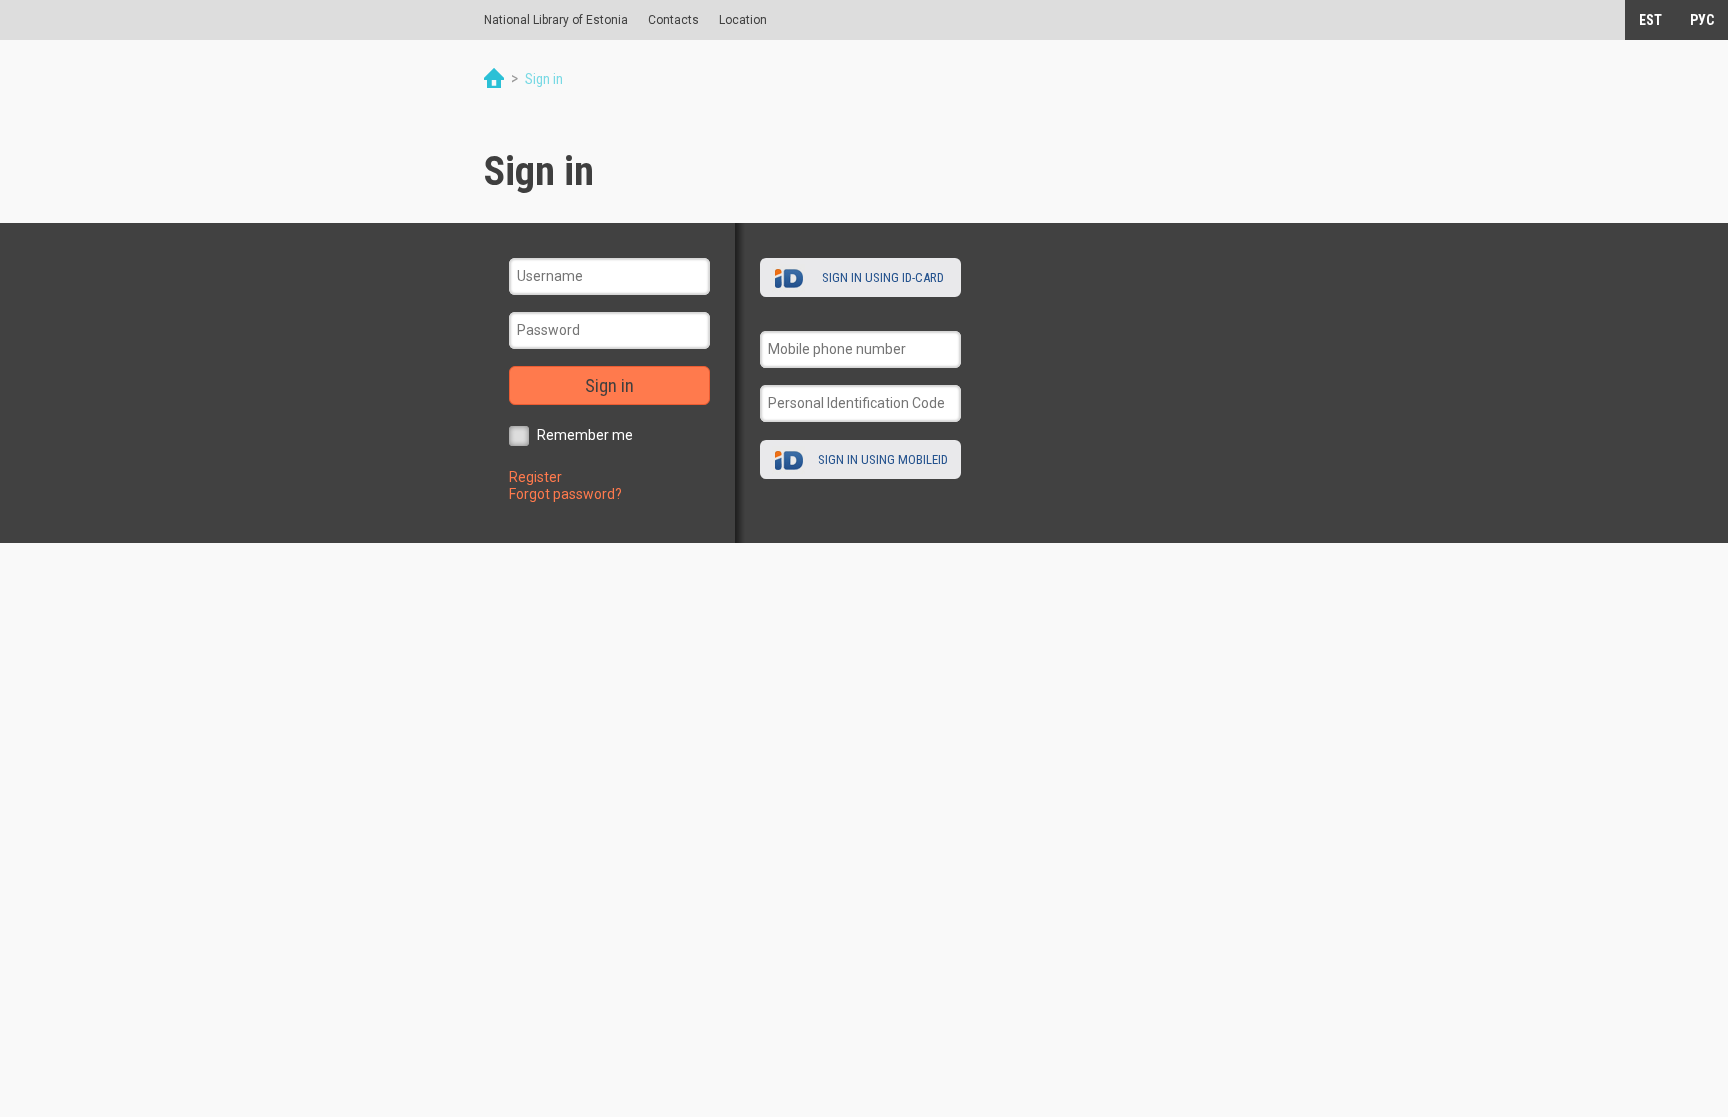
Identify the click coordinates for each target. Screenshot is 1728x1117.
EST (1650, 20)
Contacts (673, 20)
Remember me (585, 435)
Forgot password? (565, 494)
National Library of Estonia (556, 20)
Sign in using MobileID (883, 459)
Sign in (609, 385)
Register (535, 477)
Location (743, 20)
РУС (1702, 20)
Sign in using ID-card (883, 277)
